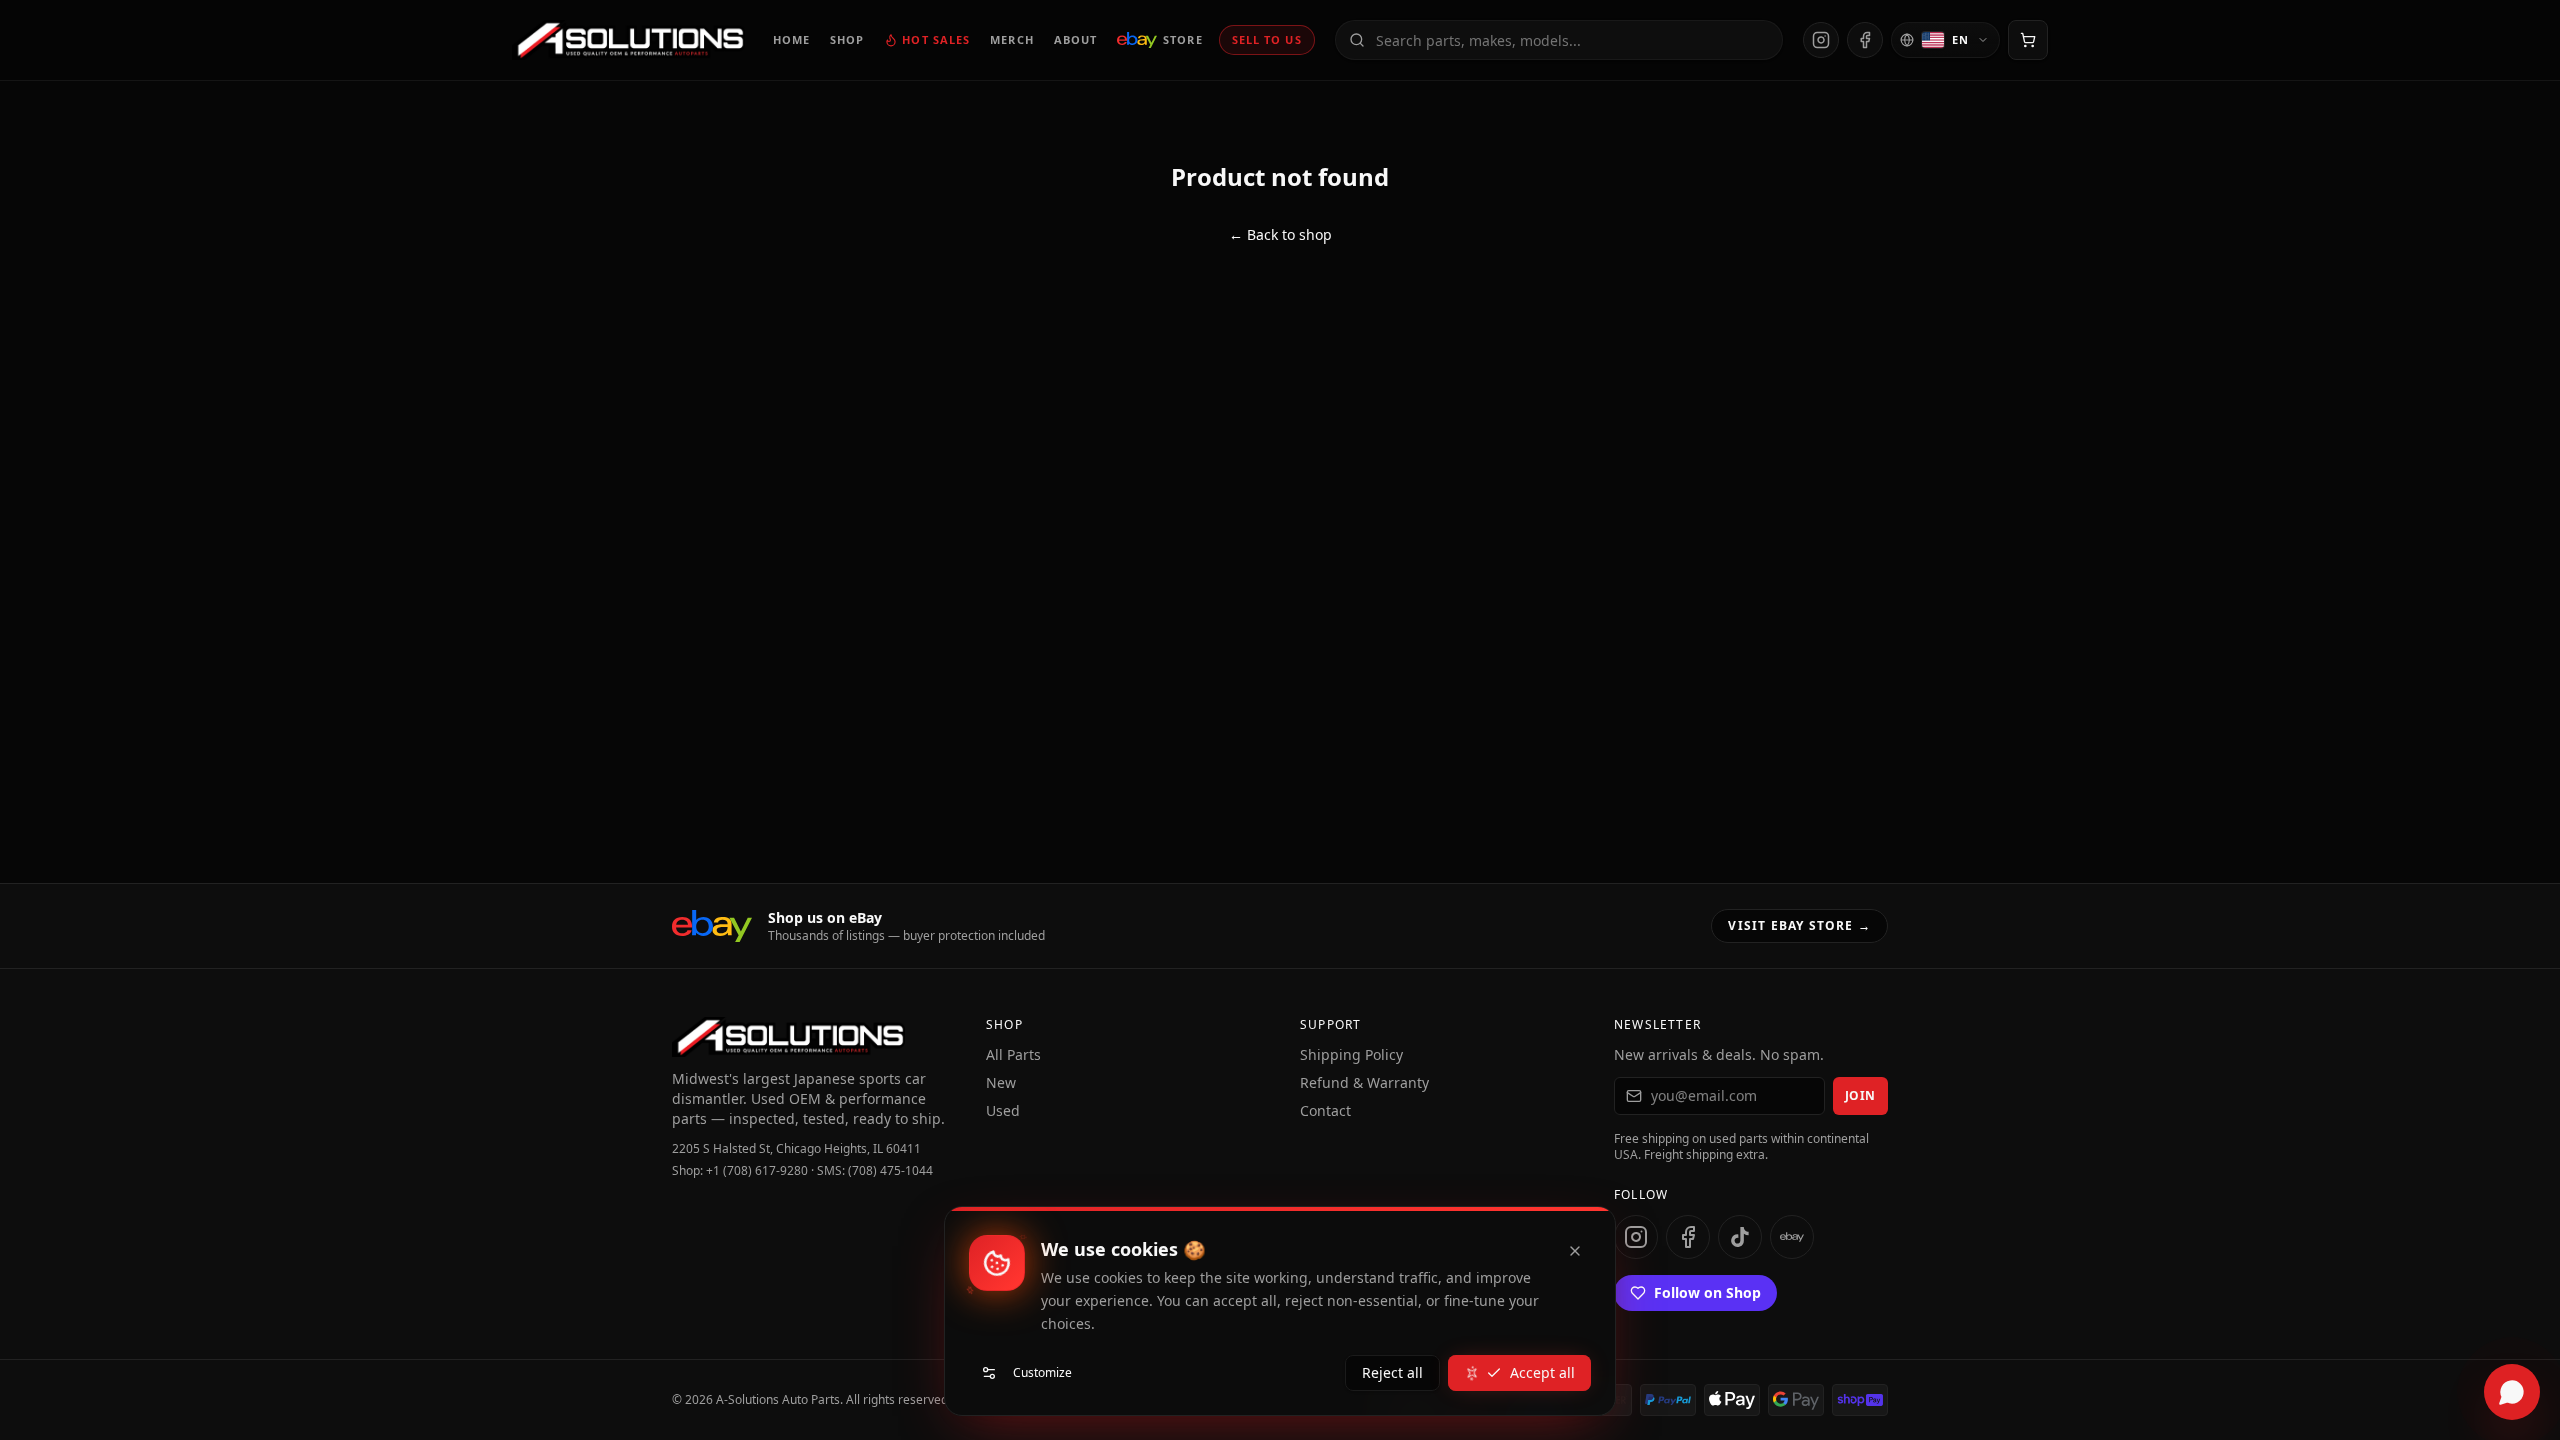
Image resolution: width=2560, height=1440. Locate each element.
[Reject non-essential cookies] (1575, 1251)
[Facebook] (1865, 40)
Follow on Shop (1707, 1292)
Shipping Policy (1351, 1054)
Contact (1325, 1110)
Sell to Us (1267, 39)
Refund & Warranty (1364, 1082)
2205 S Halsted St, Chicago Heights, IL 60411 (796, 1149)
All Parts (1013, 1054)
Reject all (1392, 1372)
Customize (1042, 1372)
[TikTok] (1740, 1237)
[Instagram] (1821, 40)
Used (1003, 1110)
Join (1860, 1095)
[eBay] (1792, 1237)
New (1001, 1082)
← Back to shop (1280, 234)
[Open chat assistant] (2512, 1392)
